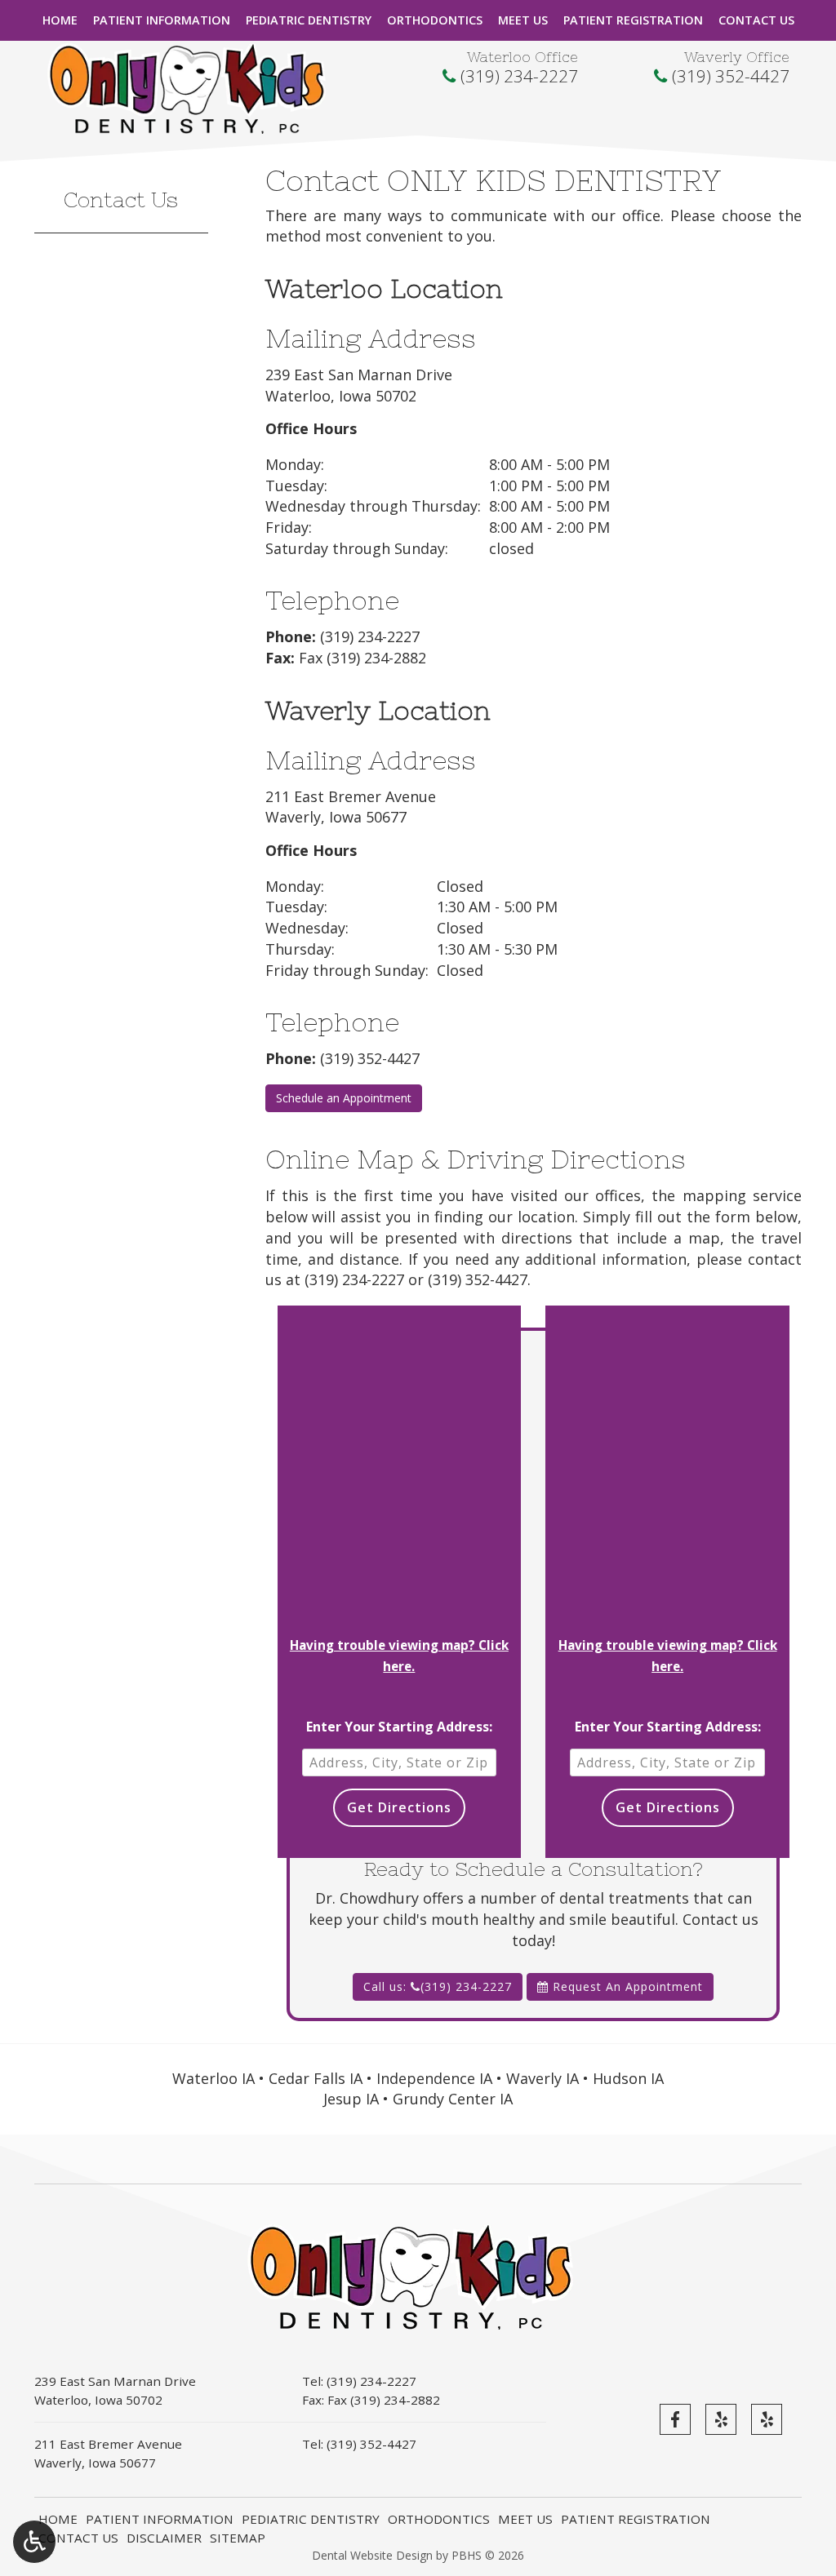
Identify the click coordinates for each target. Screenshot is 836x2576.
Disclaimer (164, 2538)
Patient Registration (633, 20)
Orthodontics (435, 20)
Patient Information (162, 20)
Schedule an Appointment (344, 1098)
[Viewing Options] (34, 2542)
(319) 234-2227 (519, 76)
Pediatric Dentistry (309, 20)
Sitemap (238, 2538)
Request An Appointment (626, 1986)
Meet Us (523, 20)
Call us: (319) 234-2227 (438, 1986)
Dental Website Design (372, 2555)
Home (60, 20)
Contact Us (756, 20)
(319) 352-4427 (731, 76)
